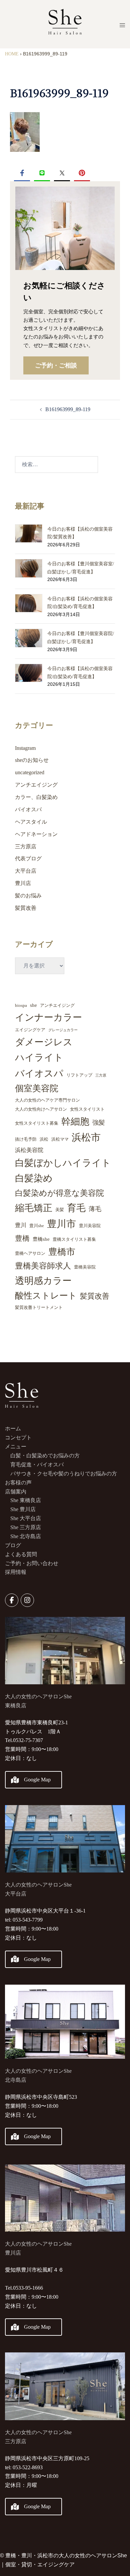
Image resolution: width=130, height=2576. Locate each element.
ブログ (13, 1545)
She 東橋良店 (26, 1500)
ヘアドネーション (36, 834)
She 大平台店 (26, 1518)
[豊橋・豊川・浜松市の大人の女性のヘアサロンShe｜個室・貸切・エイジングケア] (65, 24)
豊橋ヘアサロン (30, 1253)
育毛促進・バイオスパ (37, 1465)
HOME (12, 54)
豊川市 (61, 1224)
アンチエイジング (36, 785)
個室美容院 (37, 1088)
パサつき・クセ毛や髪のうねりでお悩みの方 (64, 1474)
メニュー (16, 1447)
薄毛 (95, 1209)
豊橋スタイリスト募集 (74, 1239)
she (33, 1005)
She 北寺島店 (26, 1536)
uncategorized (30, 772)
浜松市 (86, 1137)
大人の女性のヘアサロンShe (38, 2071)
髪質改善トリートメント (39, 1307)
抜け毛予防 (26, 1139)
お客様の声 (18, 1483)
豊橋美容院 (85, 1267)
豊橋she (41, 1239)
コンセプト (18, 1438)
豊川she (37, 1226)
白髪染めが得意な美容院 (59, 1193)
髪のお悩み (28, 896)
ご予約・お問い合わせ (32, 1563)
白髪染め (34, 1178)
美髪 (60, 1210)
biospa (21, 1005)
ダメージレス (44, 1042)
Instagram (25, 748)
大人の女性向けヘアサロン (41, 1109)
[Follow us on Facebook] (12, 1600)
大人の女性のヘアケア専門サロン (47, 1100)
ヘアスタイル (31, 822)
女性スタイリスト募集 (37, 1123)
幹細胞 (75, 1121)
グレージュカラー (63, 1030)
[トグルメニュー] (122, 25)
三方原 (101, 1075)
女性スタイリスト (87, 1109)
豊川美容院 (90, 1226)
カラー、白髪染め (36, 797)
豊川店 (23, 883)
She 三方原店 (26, 1527)
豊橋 (22, 1238)
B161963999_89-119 (68, 409)
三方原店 (26, 846)
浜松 (44, 1139)
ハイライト (39, 1057)
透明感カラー (43, 1281)
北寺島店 (16, 2080)
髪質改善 (26, 908)
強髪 (99, 1122)
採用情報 (16, 1572)
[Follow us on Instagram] (27, 1600)
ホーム (13, 1428)
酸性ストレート (46, 1296)
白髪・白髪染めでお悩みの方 (45, 1456)
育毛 (76, 1208)
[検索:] (56, 465)
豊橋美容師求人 (43, 1266)
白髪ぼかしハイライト (63, 1163)
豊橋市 (62, 1252)
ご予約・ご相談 (56, 365)
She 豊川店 (23, 1509)
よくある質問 (21, 1554)
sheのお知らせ (32, 760)
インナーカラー (48, 1017)
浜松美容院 (29, 1150)
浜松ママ (60, 1139)
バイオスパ (28, 809)
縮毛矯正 (34, 1208)
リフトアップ (79, 1075)
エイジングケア (30, 1030)
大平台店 (26, 871)
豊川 (21, 1225)
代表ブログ (28, 858)
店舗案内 (16, 1492)
